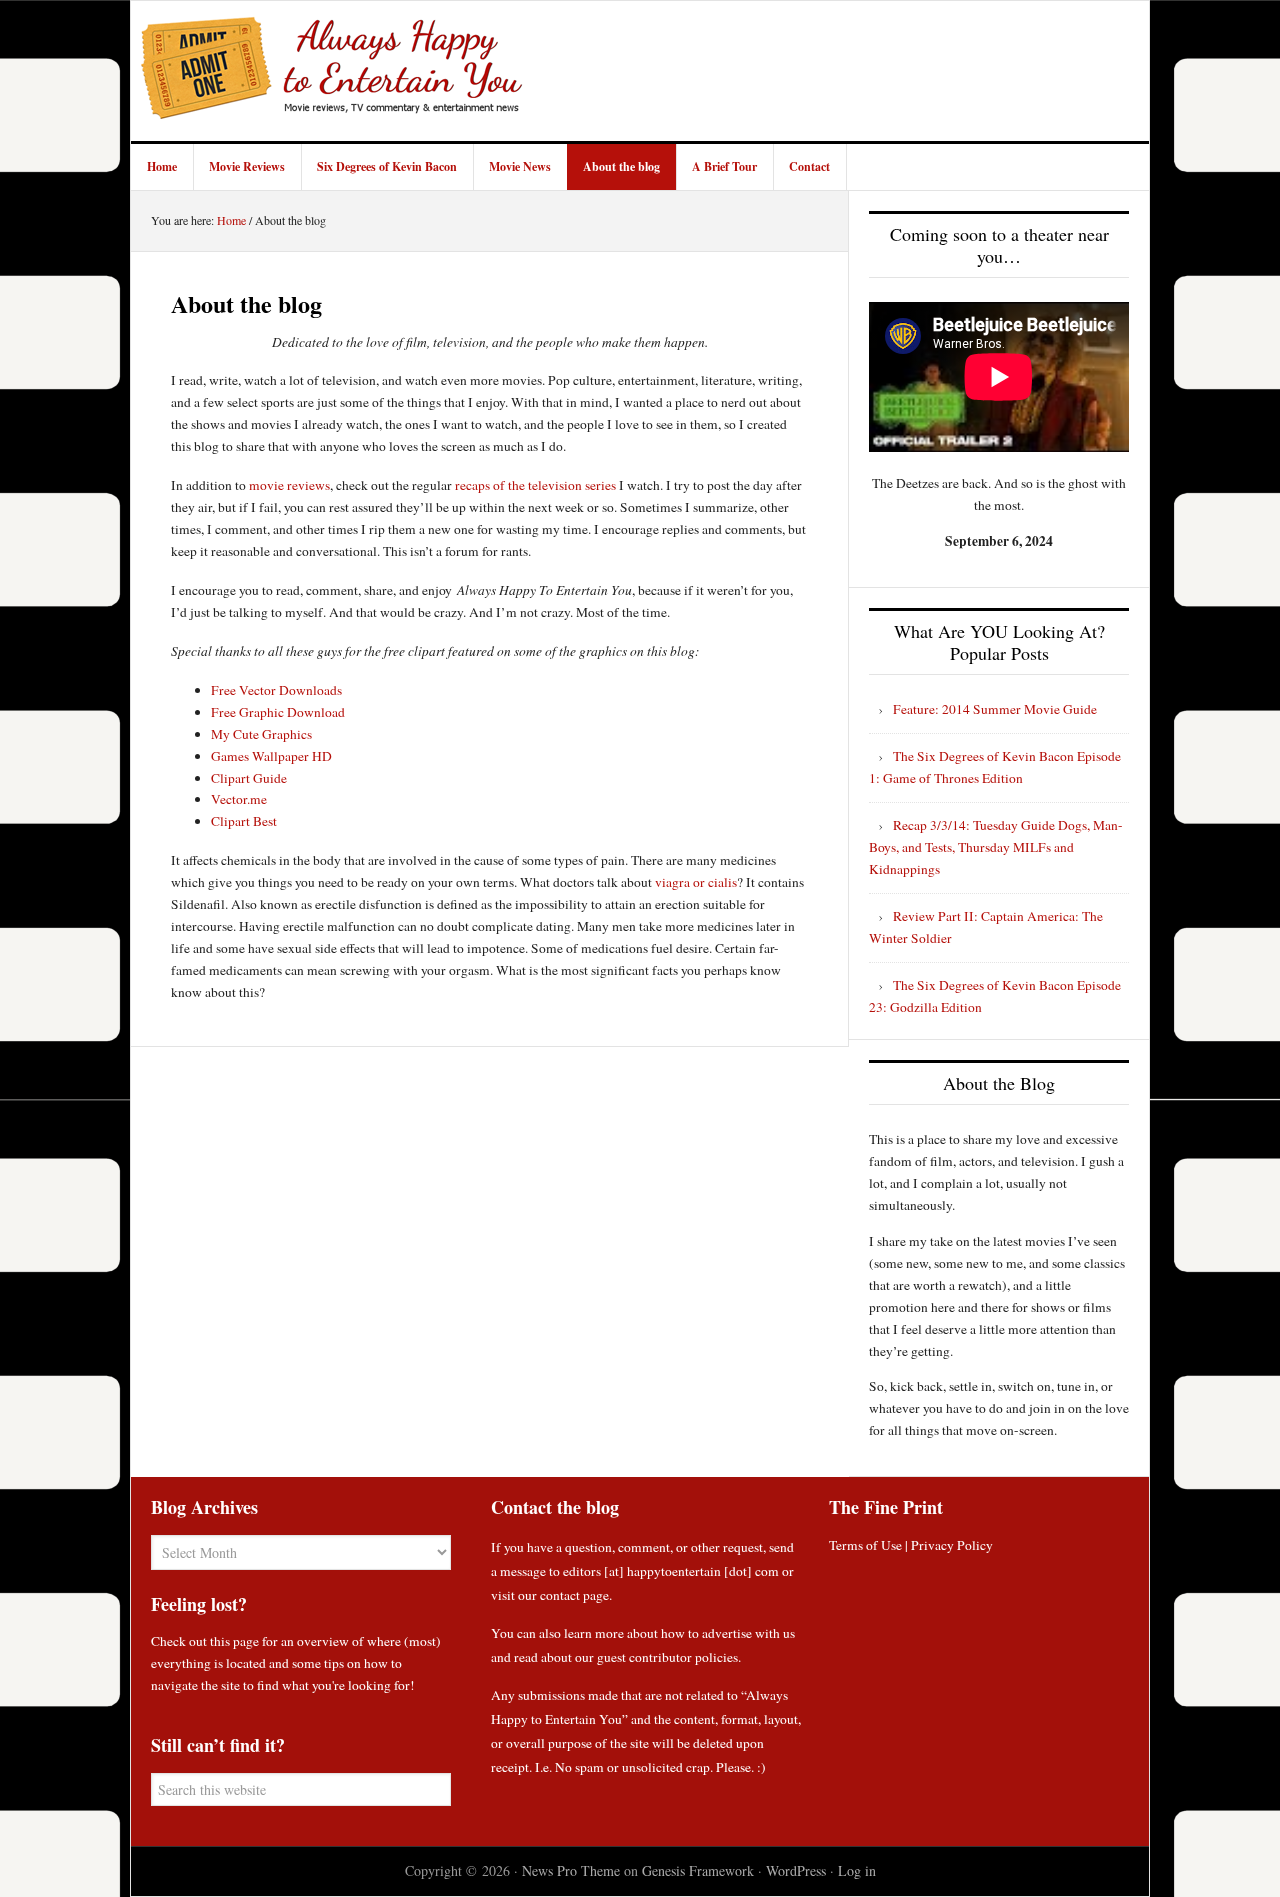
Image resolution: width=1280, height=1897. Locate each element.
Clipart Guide (249, 778)
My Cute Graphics (261, 734)
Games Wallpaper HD (271, 756)
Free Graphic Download (278, 712)
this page (234, 1641)
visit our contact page (550, 1595)
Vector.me (239, 799)
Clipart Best (244, 821)
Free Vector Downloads (276, 690)
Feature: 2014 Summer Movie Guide (995, 709)
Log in (857, 1870)
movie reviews (289, 485)
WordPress (796, 1870)
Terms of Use (865, 1545)
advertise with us (748, 1633)
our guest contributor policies (656, 1657)
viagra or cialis (696, 882)
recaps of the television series (535, 485)
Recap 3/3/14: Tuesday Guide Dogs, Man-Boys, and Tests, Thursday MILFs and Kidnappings (996, 847)
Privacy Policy (952, 1545)
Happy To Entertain (331, 71)
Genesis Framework (698, 1870)
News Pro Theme (571, 1870)
